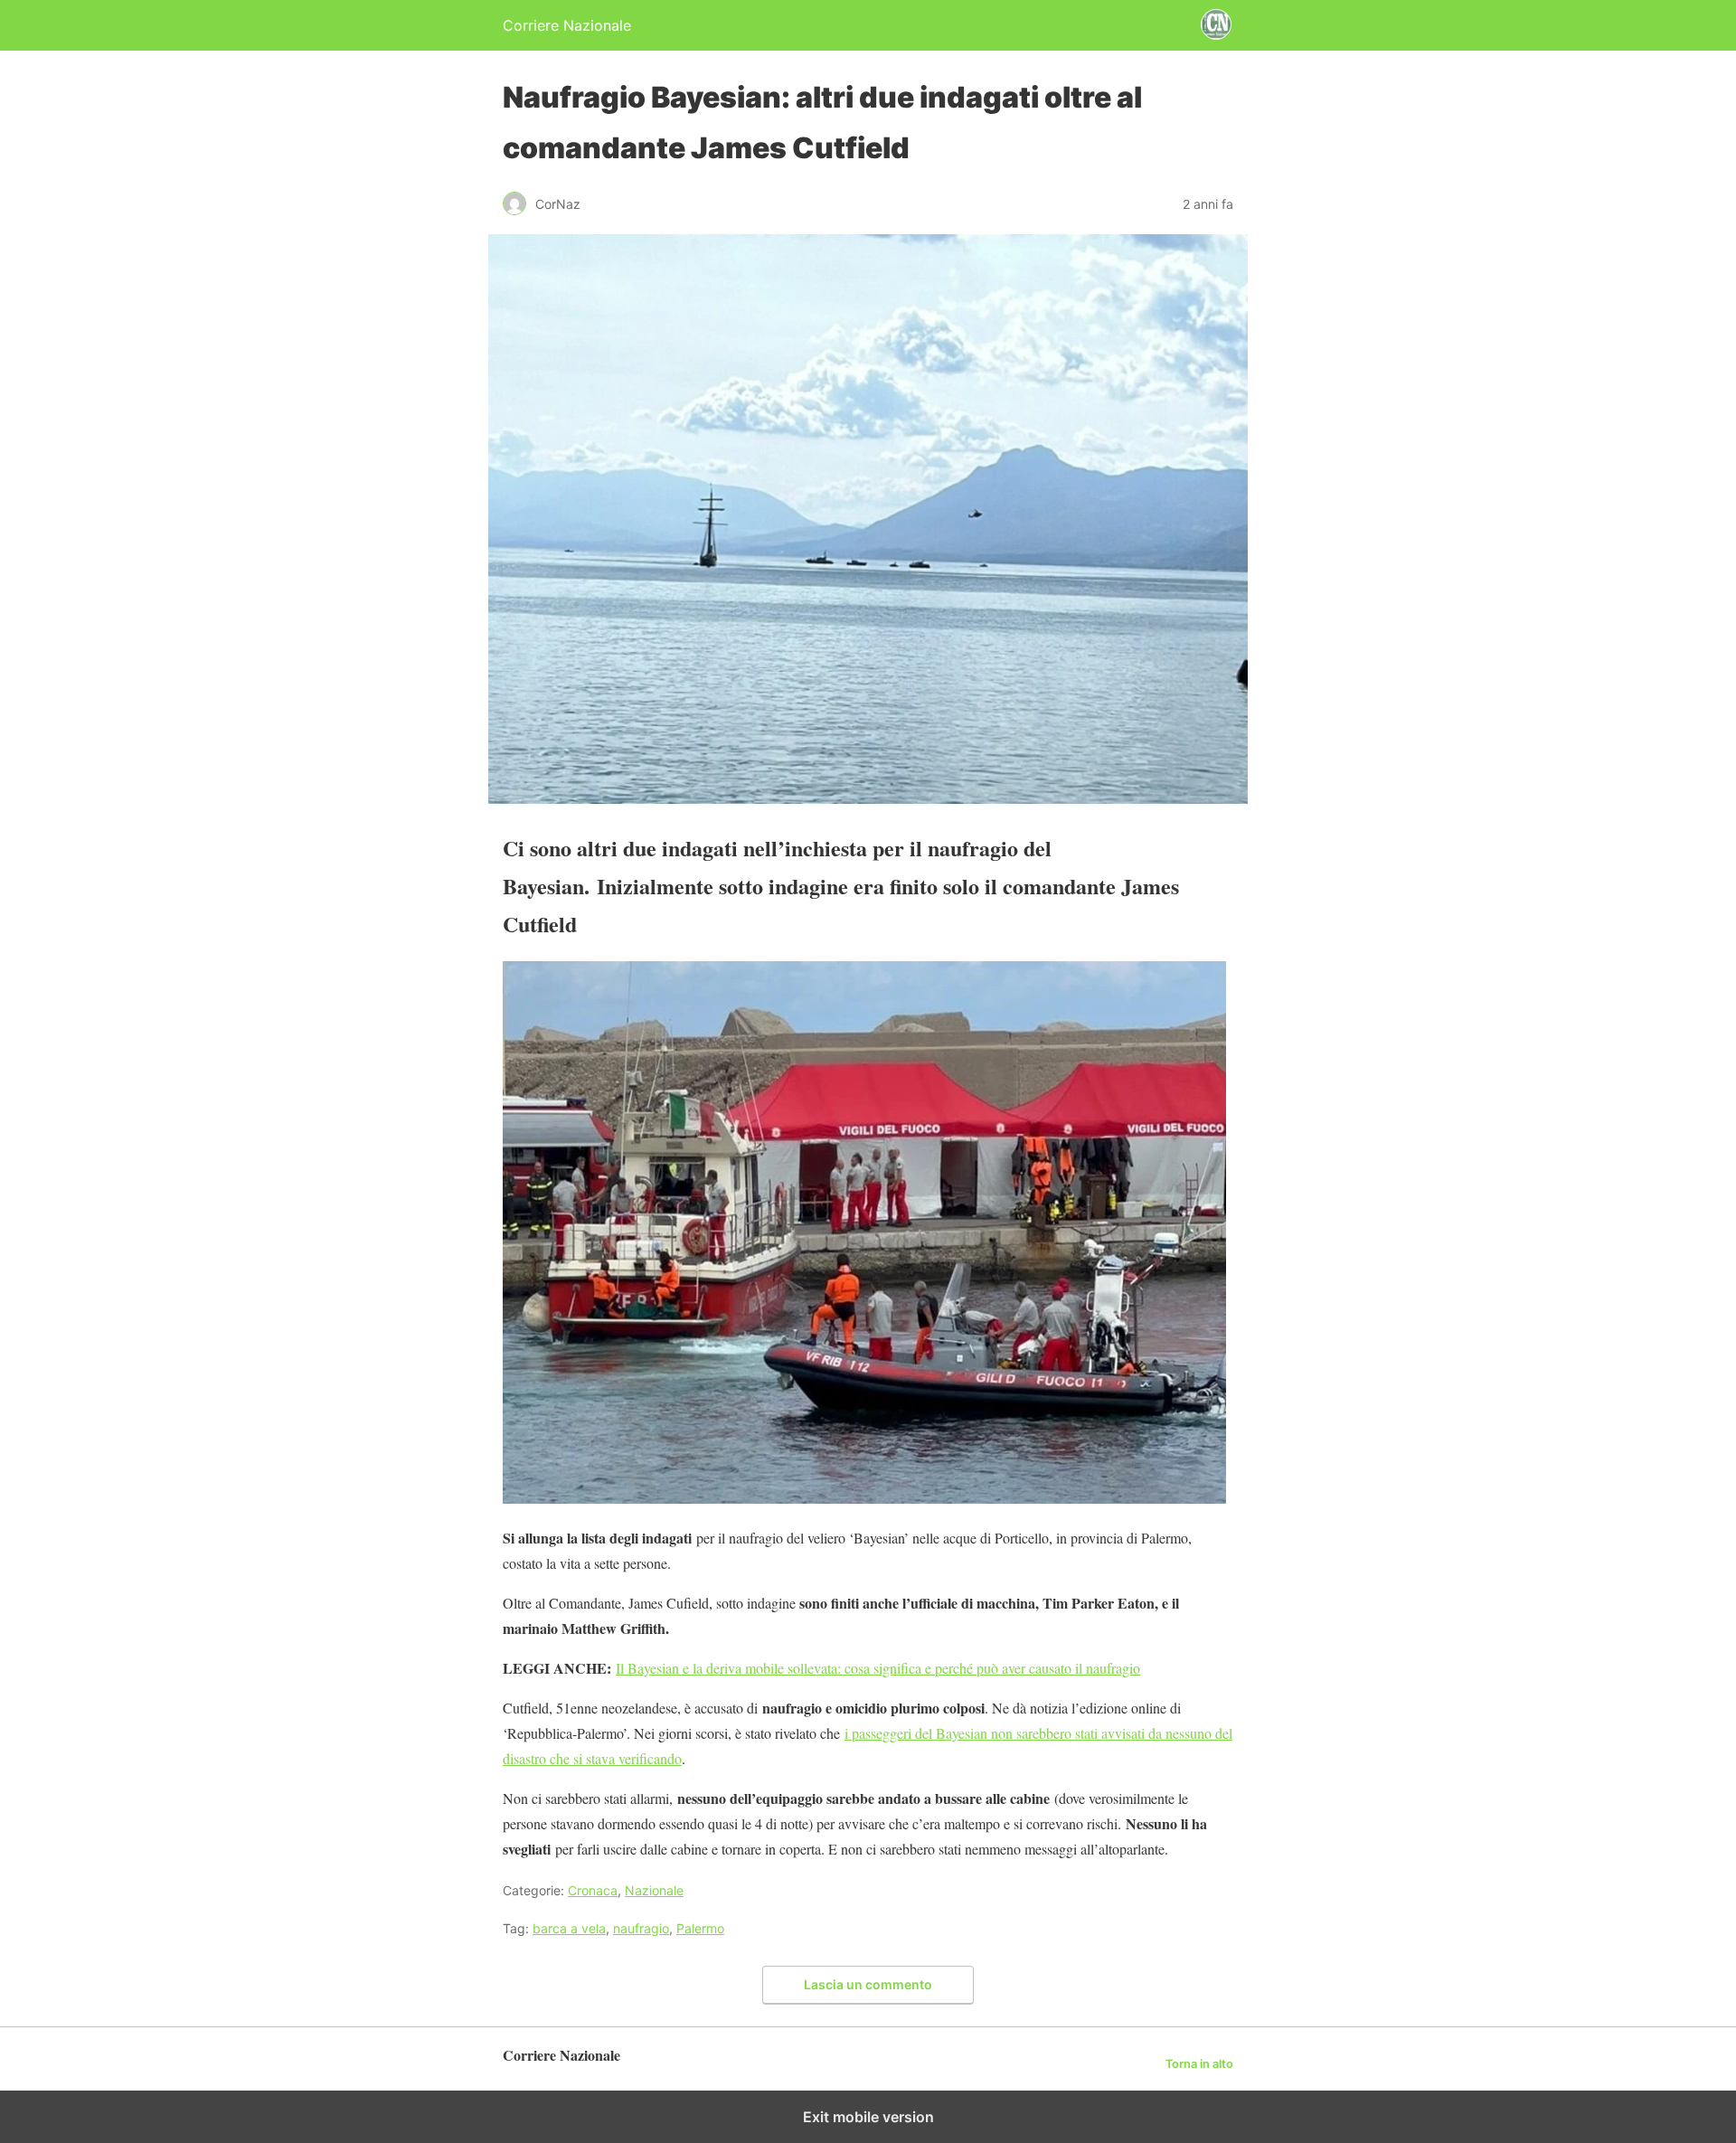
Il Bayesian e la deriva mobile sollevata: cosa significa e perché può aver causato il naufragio (878, 1668)
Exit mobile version (868, 2117)
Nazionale (654, 1890)
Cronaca (593, 1890)
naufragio (641, 1928)
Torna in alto (1199, 2064)
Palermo (700, 1928)
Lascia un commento (868, 1984)
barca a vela (569, 1928)
